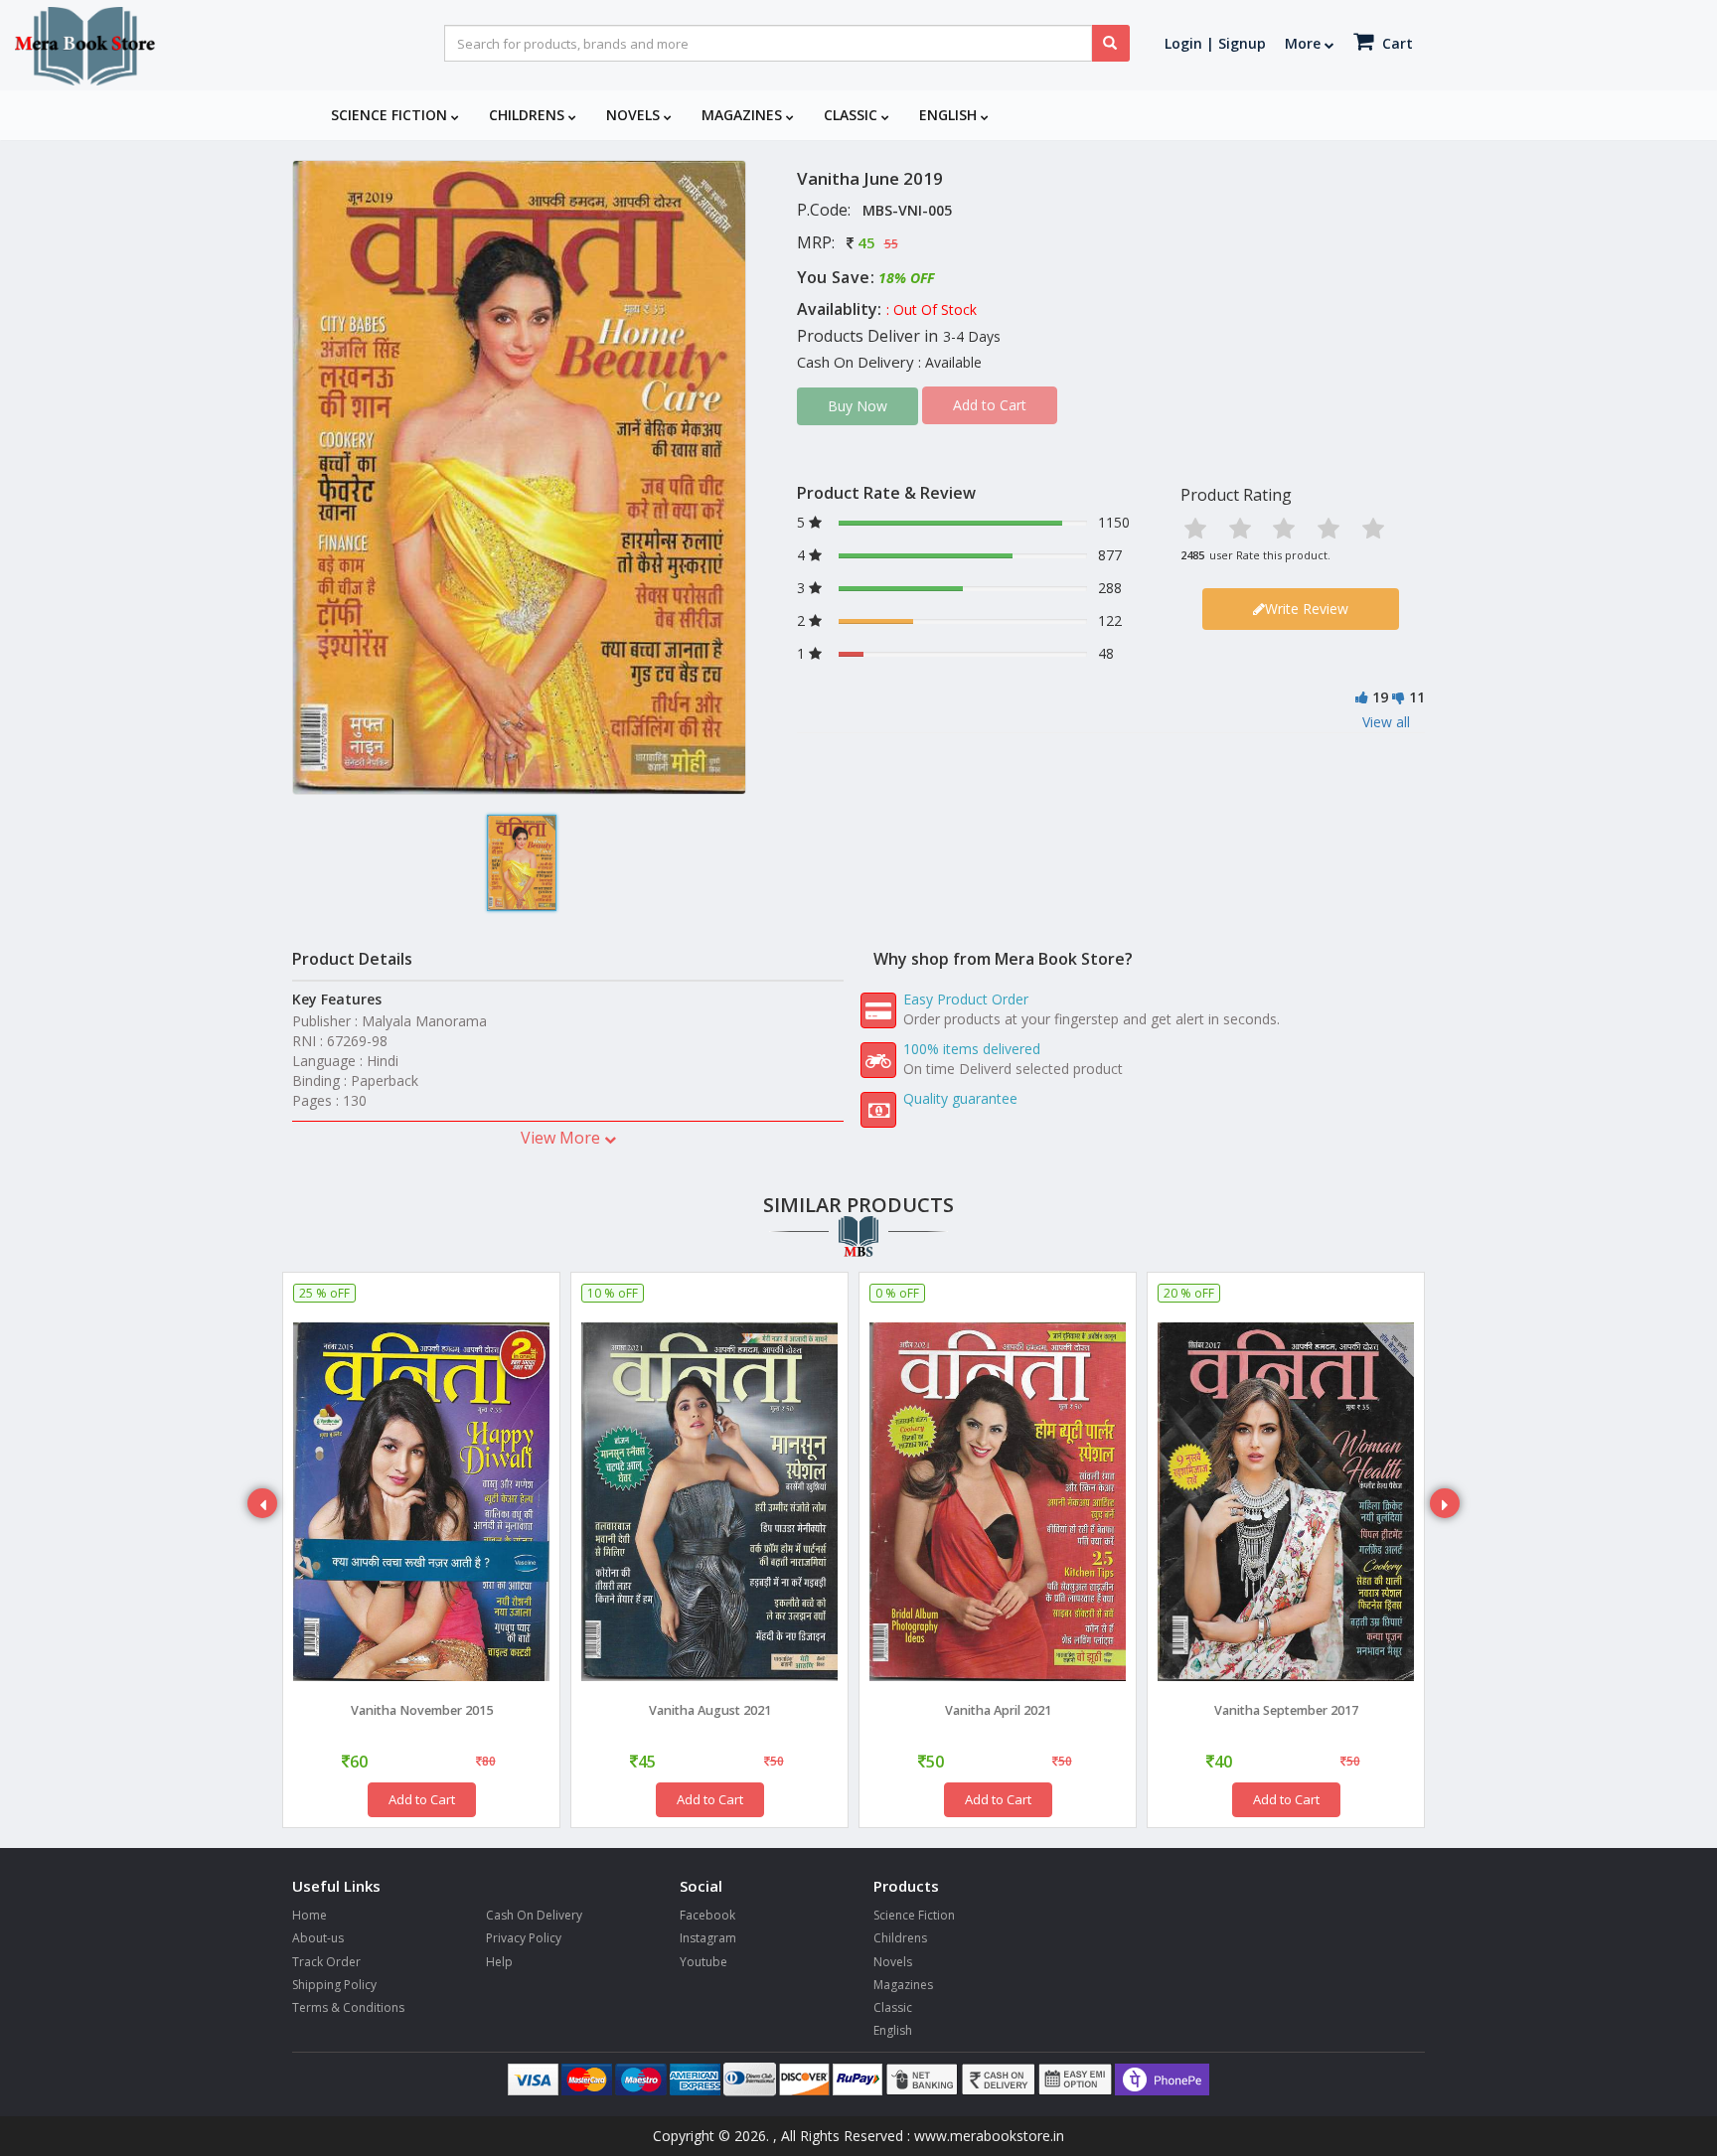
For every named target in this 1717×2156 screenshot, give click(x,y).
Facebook (707, 1915)
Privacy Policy (524, 1938)
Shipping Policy (334, 1985)
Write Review (1307, 609)
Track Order (326, 1962)
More (1305, 43)
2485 (1192, 555)
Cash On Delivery (534, 1915)
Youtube (703, 1962)
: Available (950, 362)
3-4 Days (972, 336)
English (950, 115)
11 (1417, 697)
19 (1380, 697)
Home (310, 1915)
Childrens (529, 115)
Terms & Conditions (348, 2007)
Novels (635, 115)
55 (891, 244)
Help (499, 1962)
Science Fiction (391, 115)
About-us (318, 1938)
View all (1386, 722)
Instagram (708, 1938)
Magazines (744, 115)
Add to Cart (422, 1799)
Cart (1396, 43)
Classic (853, 115)
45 (866, 242)
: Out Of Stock (932, 309)
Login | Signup (1215, 43)
